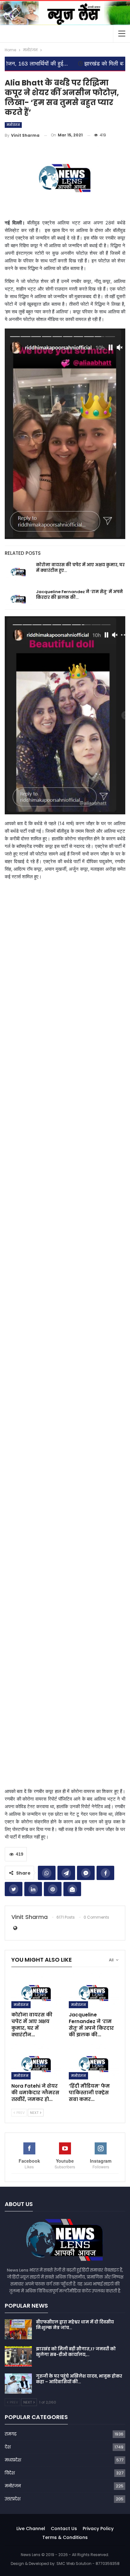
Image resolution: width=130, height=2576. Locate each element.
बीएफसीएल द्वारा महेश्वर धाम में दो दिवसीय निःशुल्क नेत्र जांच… (75, 2325)
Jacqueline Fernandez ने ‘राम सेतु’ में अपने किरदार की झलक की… (79, 595)
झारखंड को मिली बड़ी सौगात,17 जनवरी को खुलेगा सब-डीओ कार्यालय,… (76, 2352)
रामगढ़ (11, 2434)
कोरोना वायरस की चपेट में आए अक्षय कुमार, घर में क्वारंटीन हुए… (80, 568)
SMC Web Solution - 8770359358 (88, 2563)
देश (8, 2447)
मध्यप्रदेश (13, 2460)
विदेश (10, 2473)
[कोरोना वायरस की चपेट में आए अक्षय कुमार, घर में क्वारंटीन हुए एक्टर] (18, 572)
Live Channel (31, 2529)
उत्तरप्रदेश (13, 2499)
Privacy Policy (98, 2529)
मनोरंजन (13, 125)
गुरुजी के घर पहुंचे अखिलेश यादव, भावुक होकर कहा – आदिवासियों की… (79, 2379)
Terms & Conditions (65, 2537)
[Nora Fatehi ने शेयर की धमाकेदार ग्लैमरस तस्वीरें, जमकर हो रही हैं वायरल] (36, 2062)
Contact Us (64, 2529)
